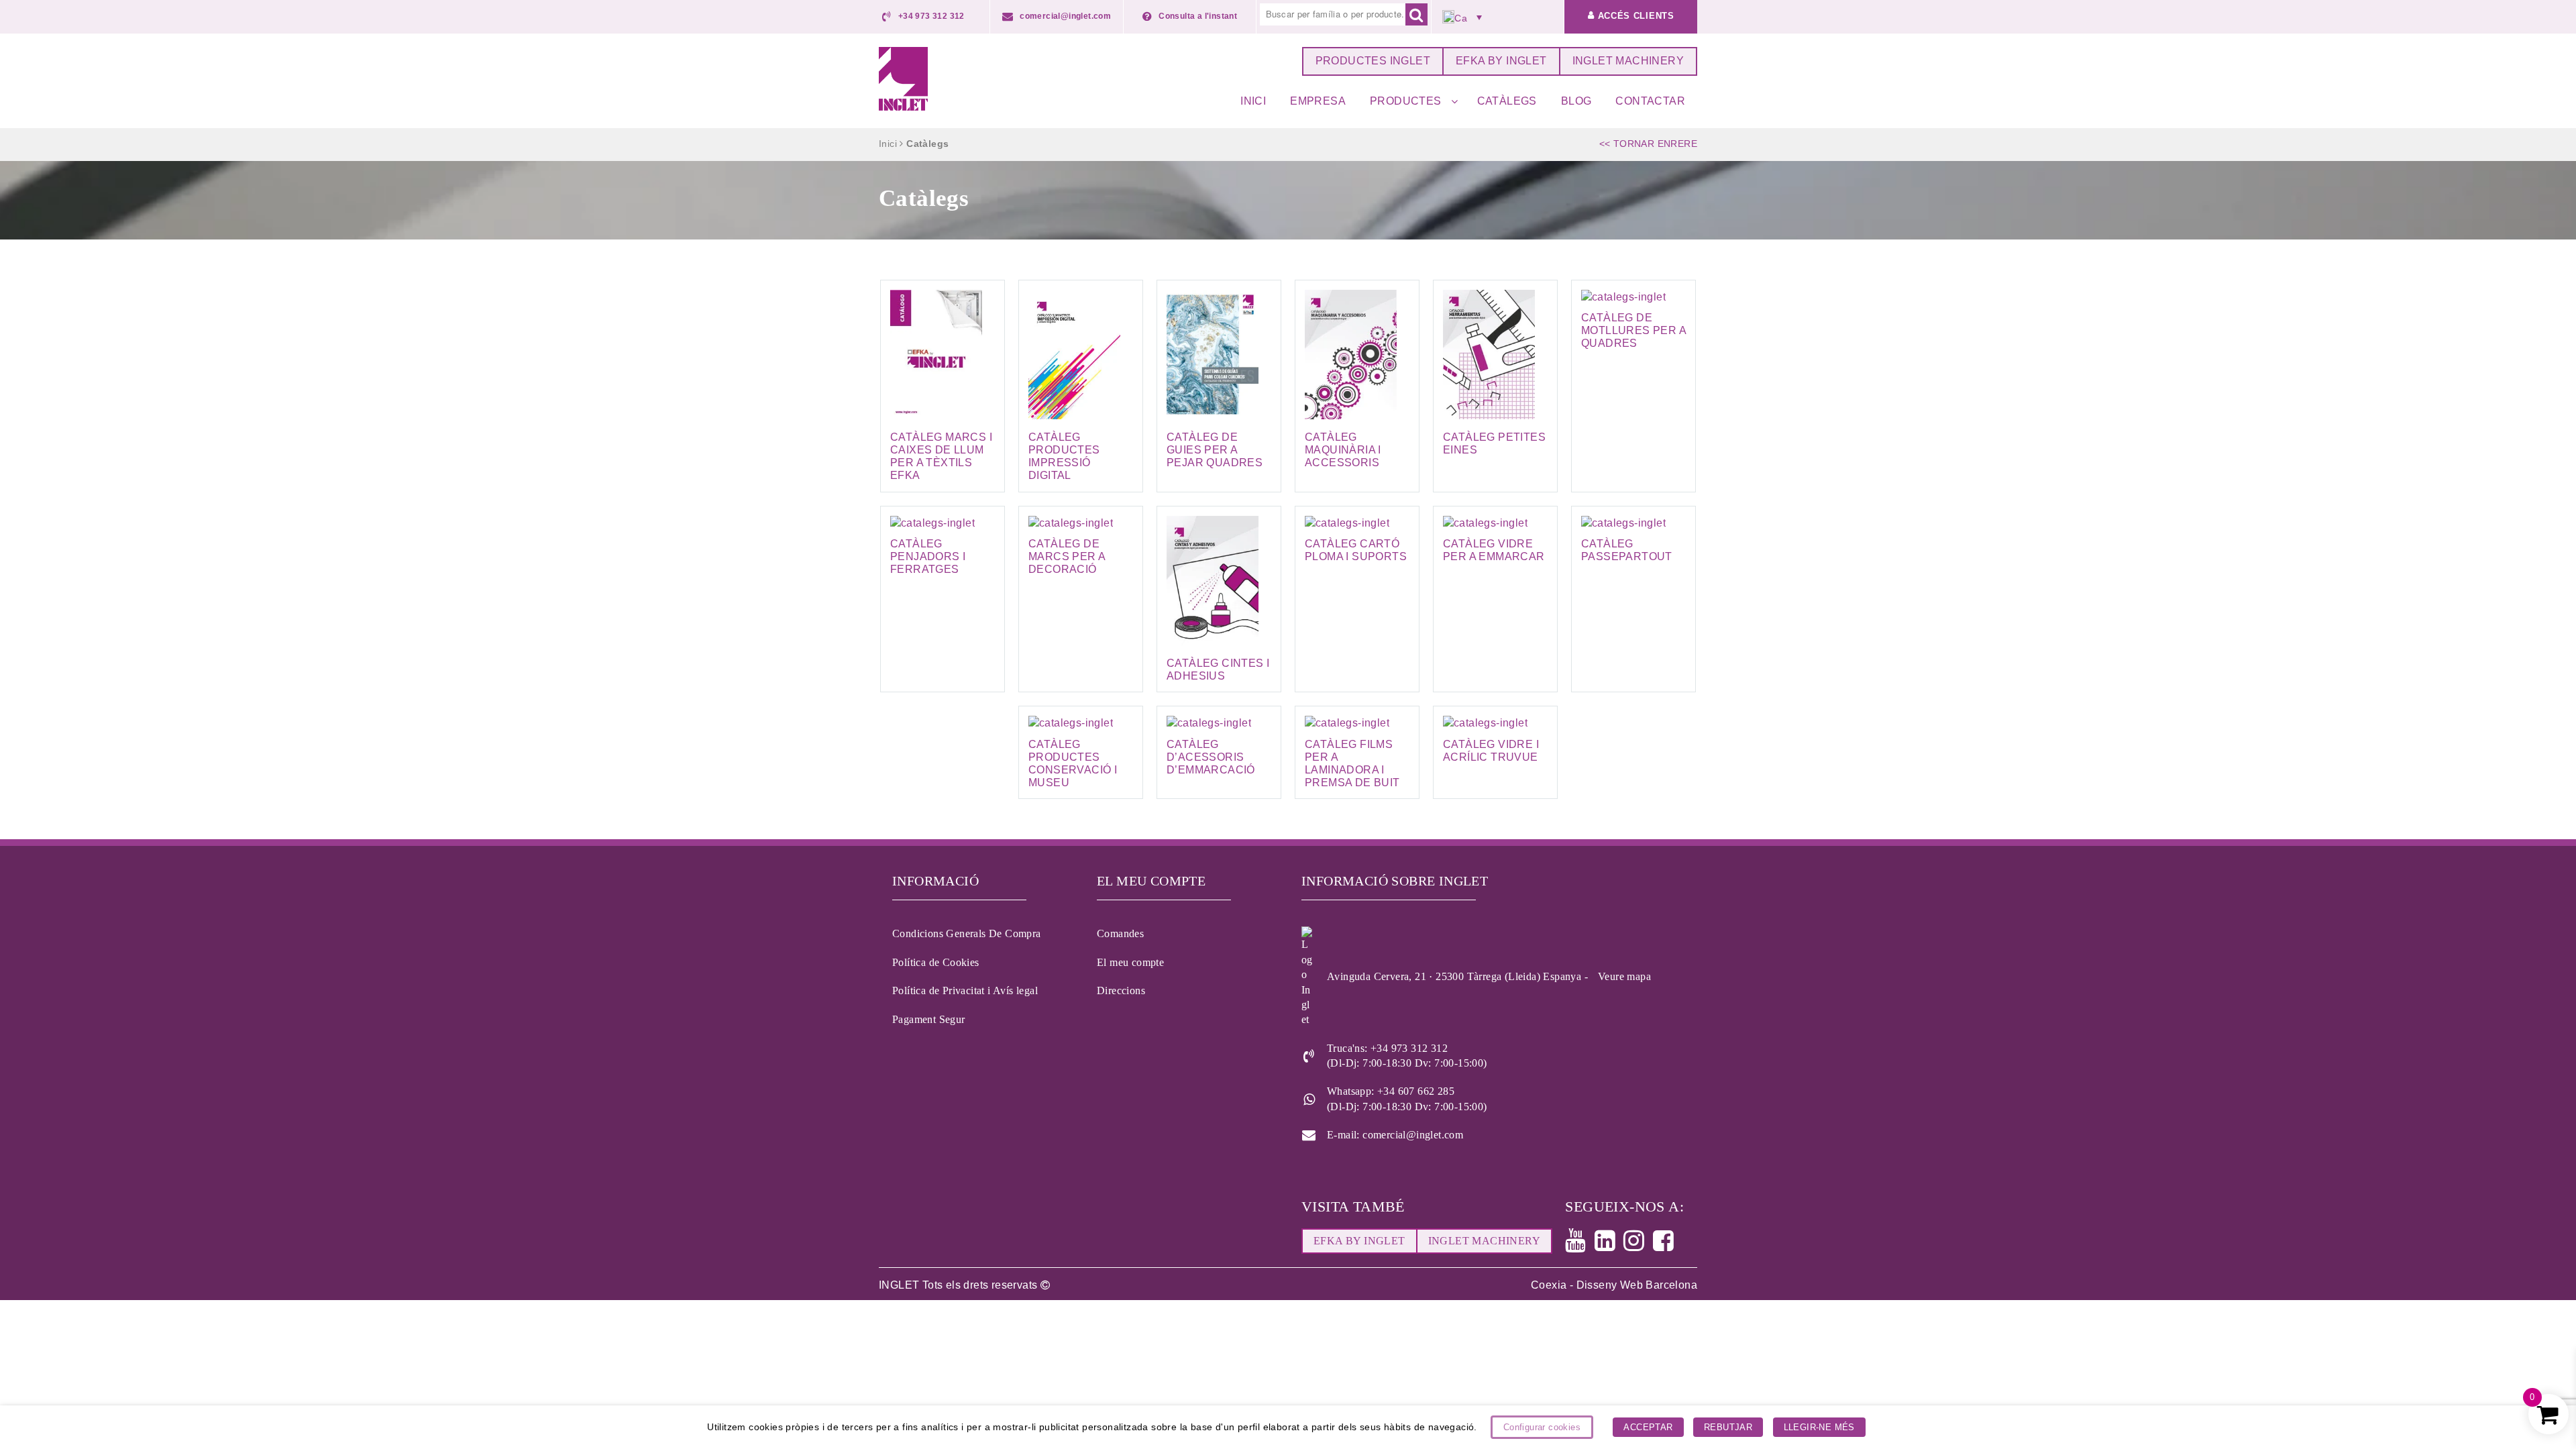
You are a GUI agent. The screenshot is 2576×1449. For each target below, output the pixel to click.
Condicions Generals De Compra (967, 933)
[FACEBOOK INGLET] (1667, 1245)
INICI (1253, 101)
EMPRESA (1318, 101)
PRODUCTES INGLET (1373, 61)
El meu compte (1130, 962)
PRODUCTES (1406, 101)
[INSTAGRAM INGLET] (1638, 1245)
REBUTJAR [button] (1728, 1427)
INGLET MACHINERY (1628, 61)
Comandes (1120, 933)
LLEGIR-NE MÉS (1819, 1427)
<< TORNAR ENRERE (1648, 144)
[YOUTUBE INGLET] (1579, 1245)
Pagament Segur (929, 1019)
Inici (888, 144)
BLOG (1576, 101)
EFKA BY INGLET (1501, 61)
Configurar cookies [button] (1542, 1427)
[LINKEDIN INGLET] (1609, 1245)
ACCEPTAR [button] (1648, 1427)
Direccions (1121, 990)
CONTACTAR (1650, 101)
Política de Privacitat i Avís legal (965, 990)
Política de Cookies (936, 962)
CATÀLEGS (1507, 101)
